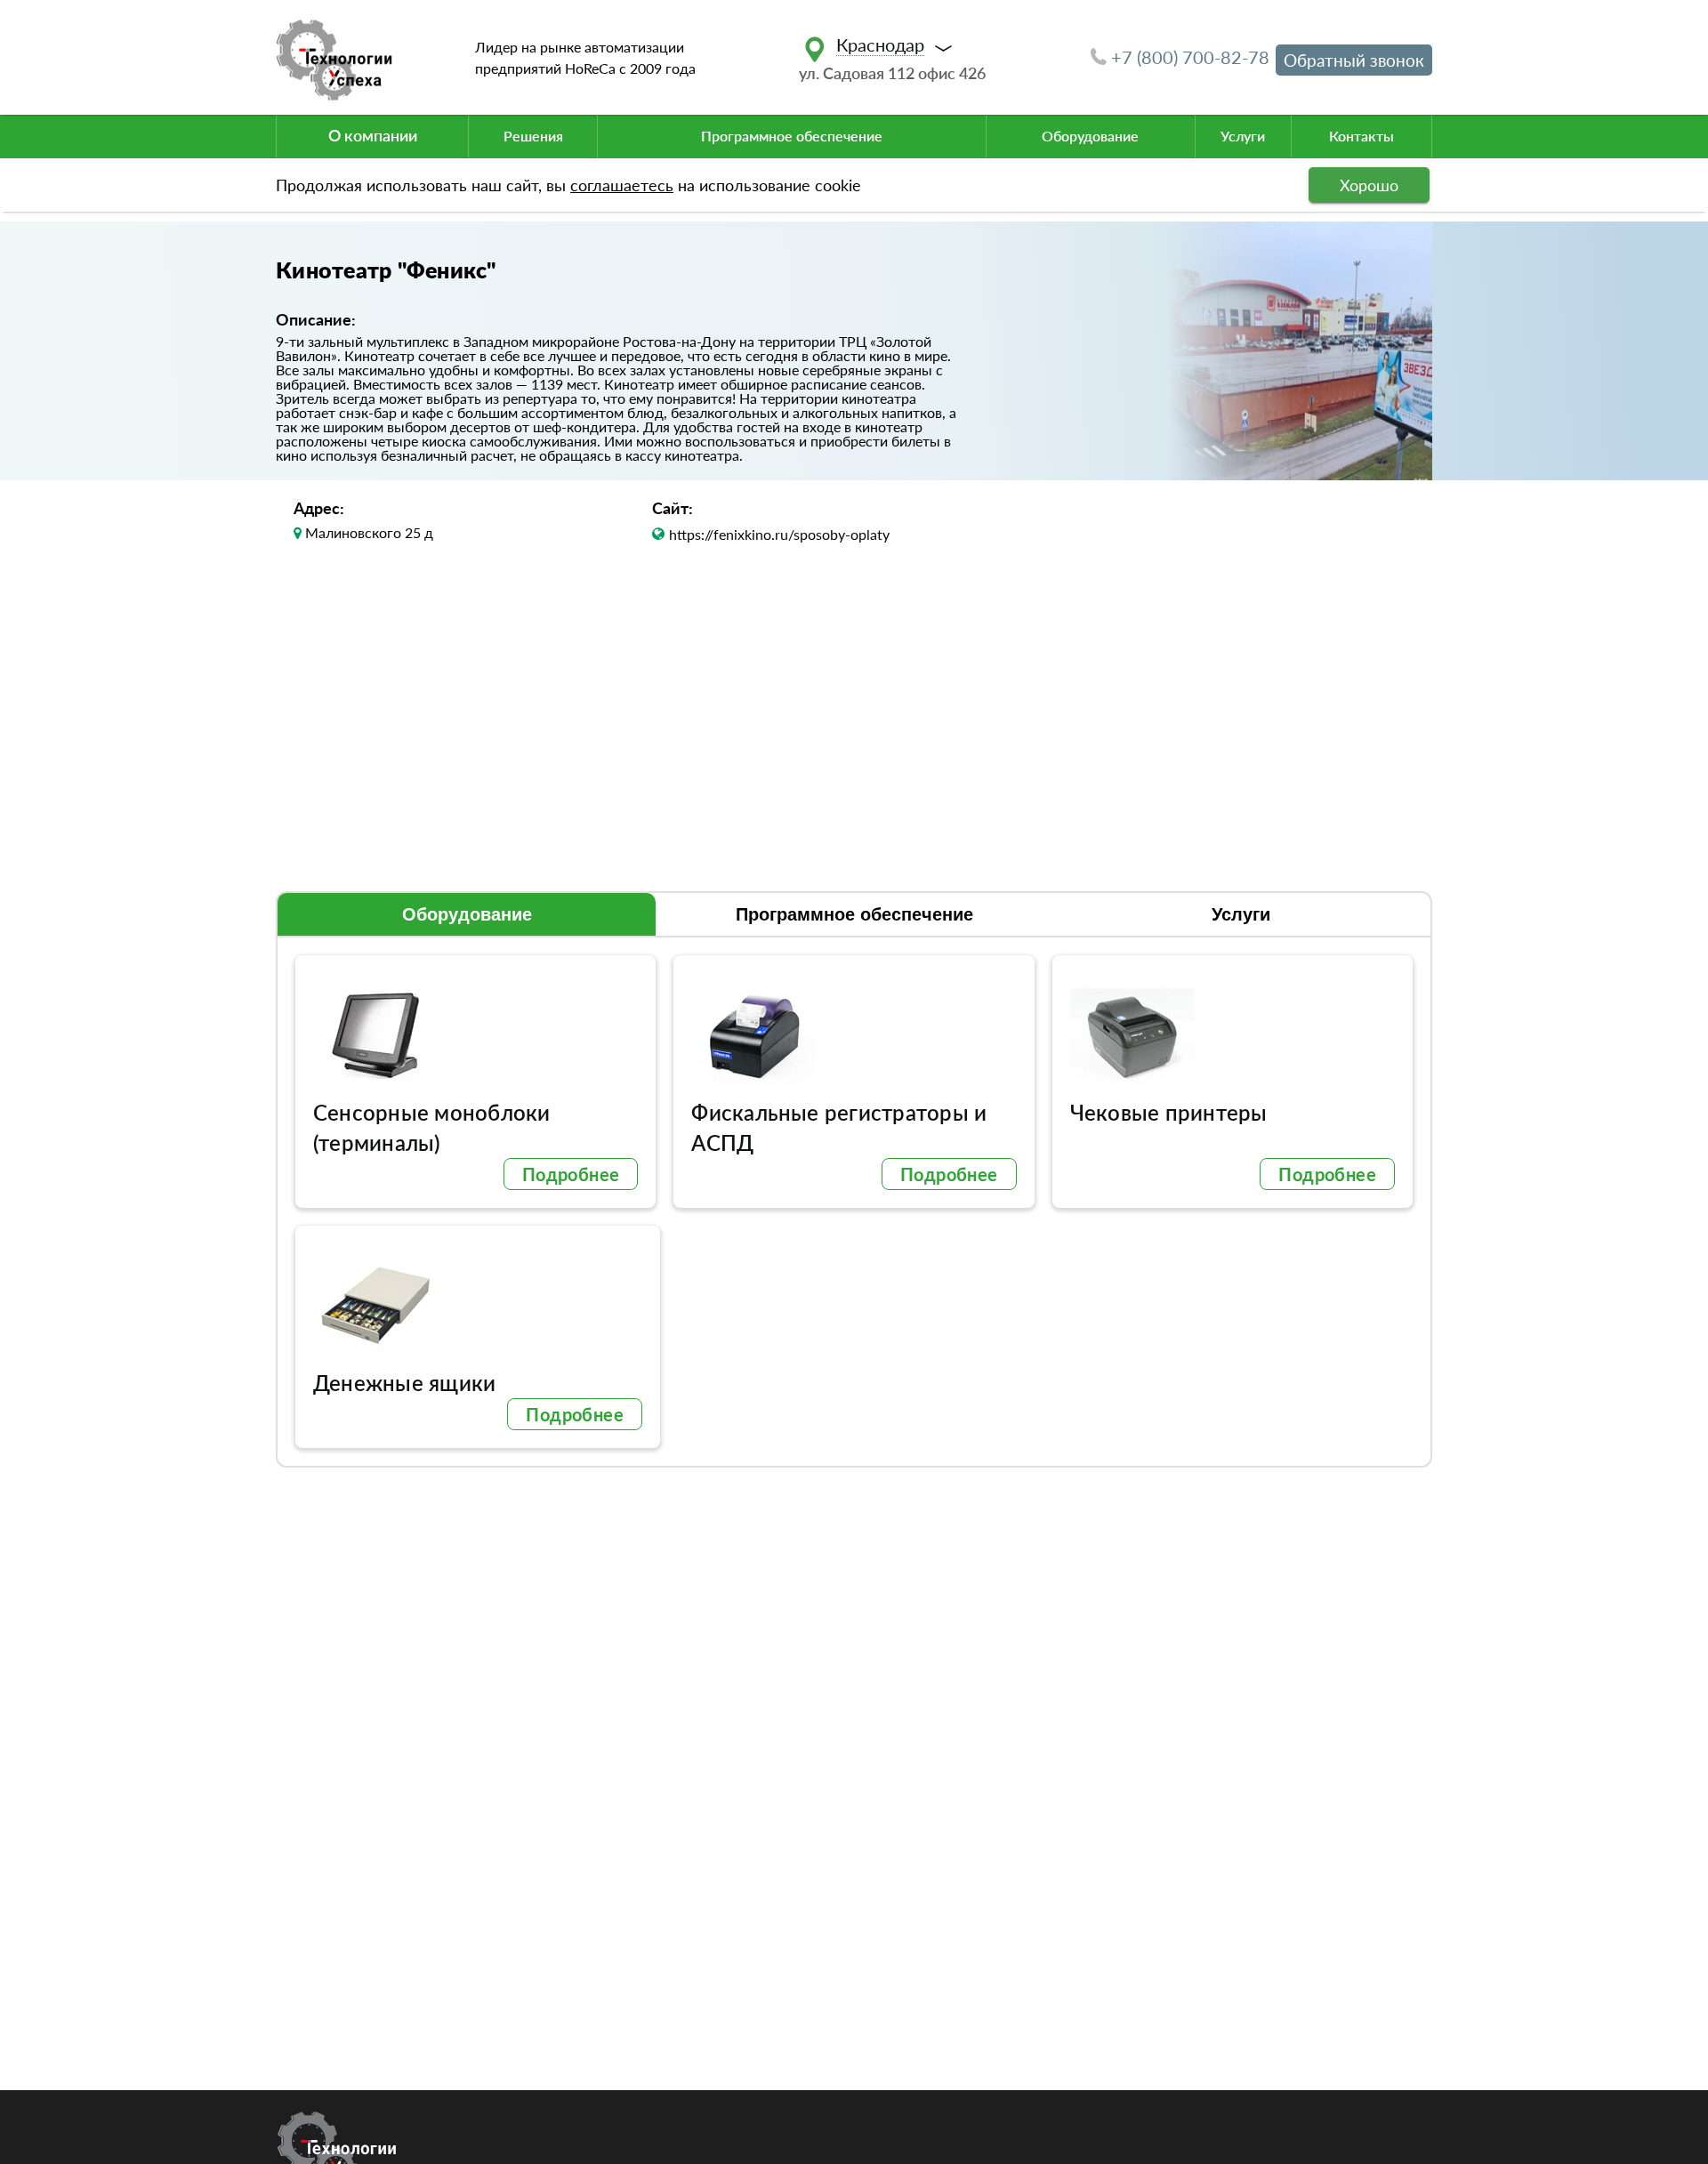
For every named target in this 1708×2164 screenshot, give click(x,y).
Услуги (1243, 136)
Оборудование (1090, 136)
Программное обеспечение (792, 136)
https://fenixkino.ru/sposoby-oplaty (779, 534)
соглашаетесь (622, 185)
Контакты (1362, 136)
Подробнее (571, 1174)
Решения (533, 136)
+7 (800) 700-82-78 (1190, 57)
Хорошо (1369, 185)
